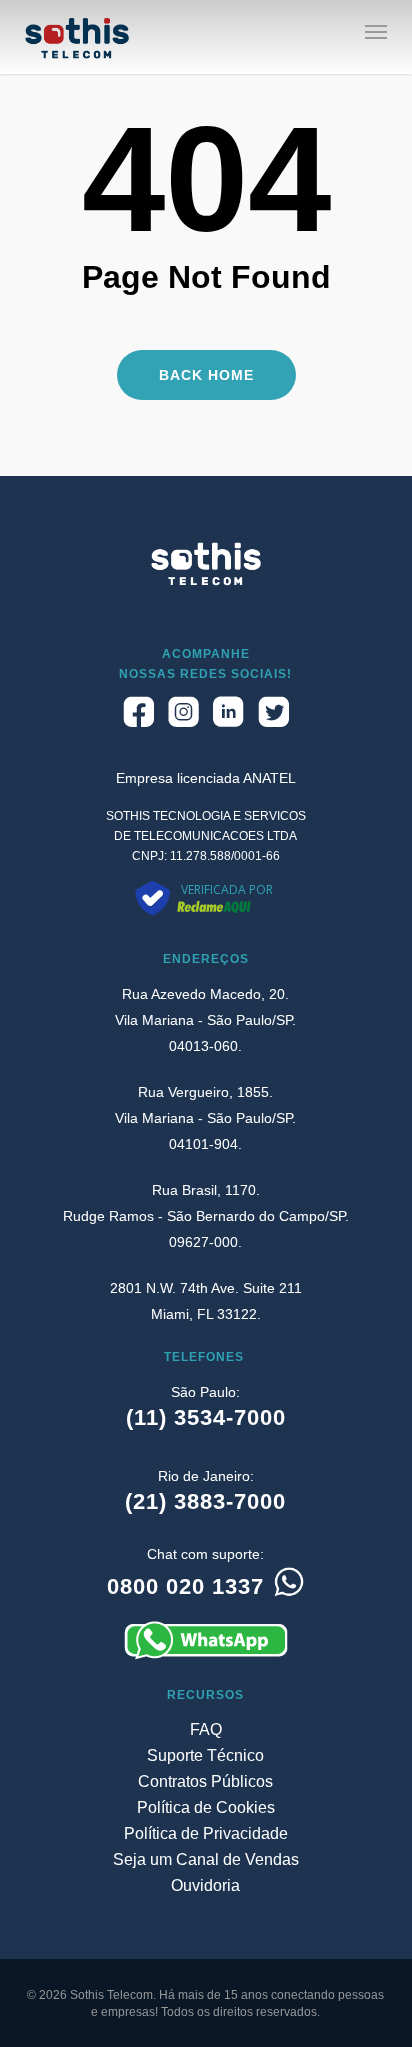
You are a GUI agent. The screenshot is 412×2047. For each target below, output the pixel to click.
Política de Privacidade (206, 1833)
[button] (376, 31)
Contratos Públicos (205, 1781)
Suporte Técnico (205, 1755)
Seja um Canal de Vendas (206, 1859)
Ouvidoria (205, 1885)
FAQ (206, 1729)
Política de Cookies (206, 1807)
